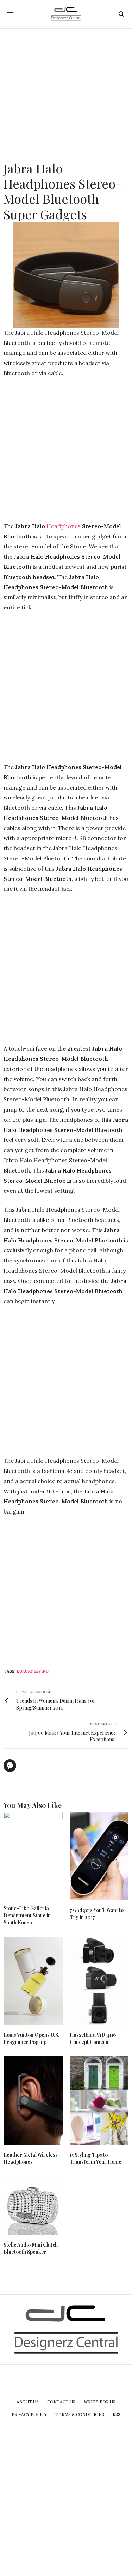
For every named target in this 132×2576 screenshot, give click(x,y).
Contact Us (61, 2402)
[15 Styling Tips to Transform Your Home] (99, 2101)
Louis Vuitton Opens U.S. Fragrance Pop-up (32, 2038)
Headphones (64, 526)
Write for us (100, 2402)
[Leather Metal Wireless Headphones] (33, 2101)
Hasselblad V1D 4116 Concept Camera (93, 2038)
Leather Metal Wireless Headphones (31, 2158)
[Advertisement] (66, 95)
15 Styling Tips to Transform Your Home (96, 2158)
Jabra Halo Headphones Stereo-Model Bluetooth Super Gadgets (62, 191)
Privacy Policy (29, 2414)
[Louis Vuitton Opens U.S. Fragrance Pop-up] (33, 1981)
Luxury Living (33, 1671)
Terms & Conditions (80, 2414)
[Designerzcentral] (66, 14)
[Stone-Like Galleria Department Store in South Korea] (33, 1855)
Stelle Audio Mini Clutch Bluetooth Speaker (31, 2248)
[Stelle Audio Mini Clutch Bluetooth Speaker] (33, 2206)
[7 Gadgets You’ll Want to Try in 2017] (99, 1856)
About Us (28, 2402)
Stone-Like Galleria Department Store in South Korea (27, 1915)
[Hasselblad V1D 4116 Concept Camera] (99, 1981)
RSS (117, 2414)
